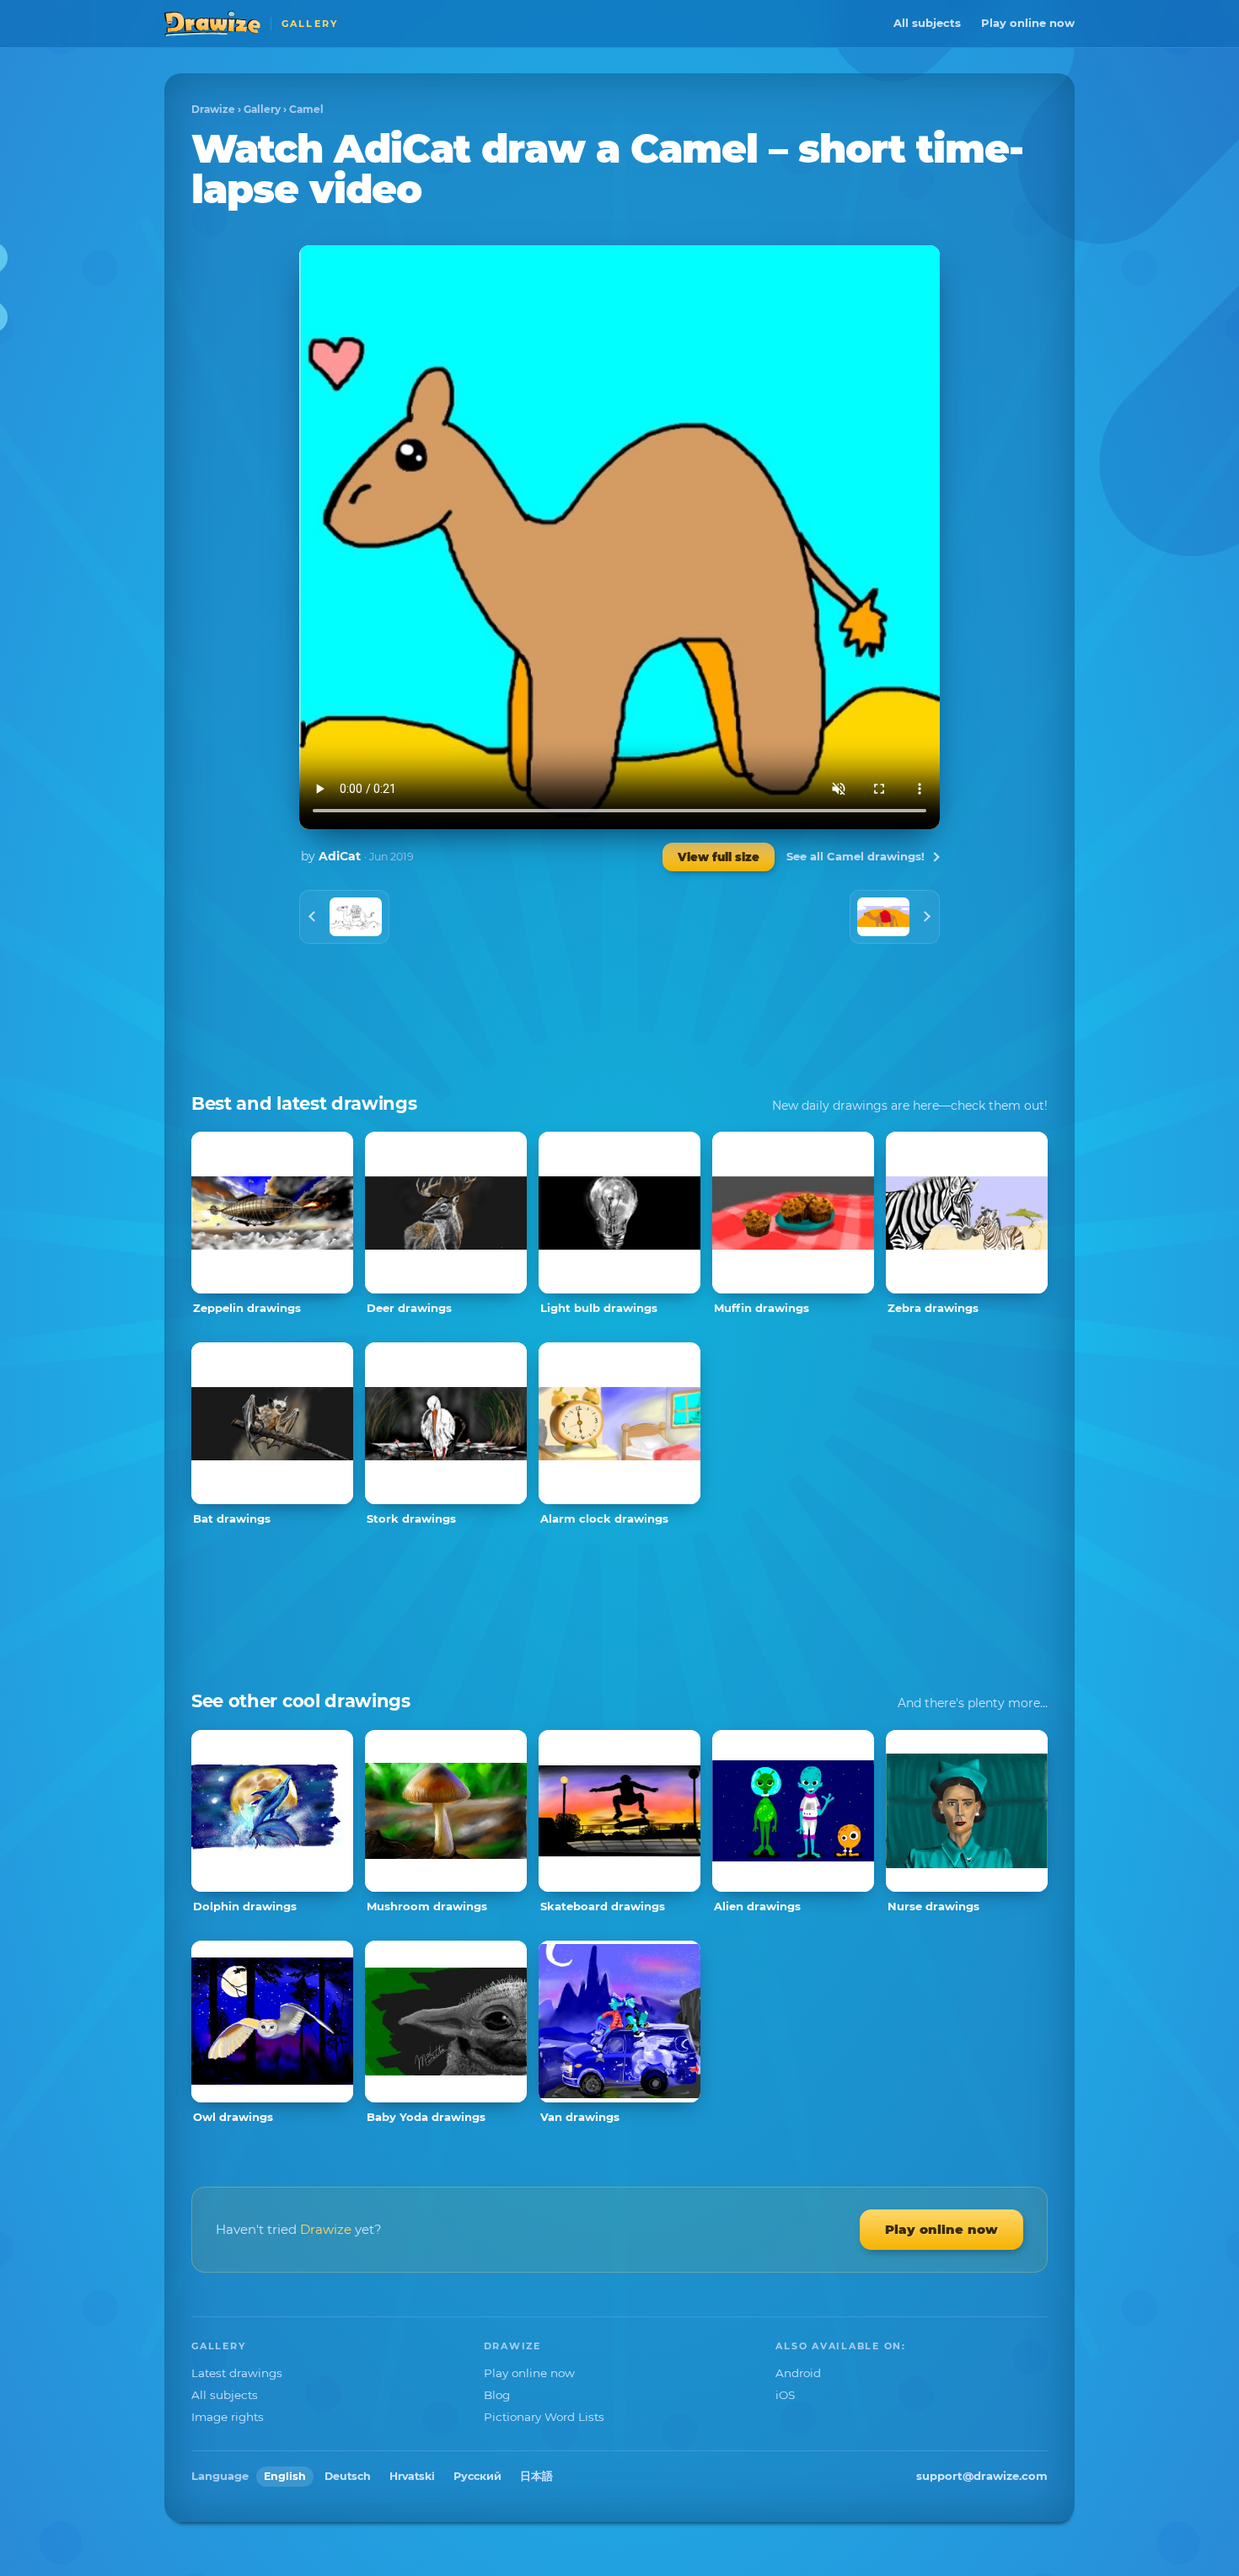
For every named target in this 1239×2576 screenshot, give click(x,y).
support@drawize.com (982, 2476)
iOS (785, 2395)
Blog (497, 2395)
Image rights (228, 2417)
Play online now (1028, 23)
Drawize (213, 109)
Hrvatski (412, 2476)
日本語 (536, 2476)
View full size (719, 857)
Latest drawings (237, 2373)
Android (798, 2373)
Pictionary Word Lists (544, 2417)
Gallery (262, 109)
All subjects (927, 23)
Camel (306, 109)
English (285, 2476)
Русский (477, 2476)
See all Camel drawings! (855, 856)
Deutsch (348, 2476)
